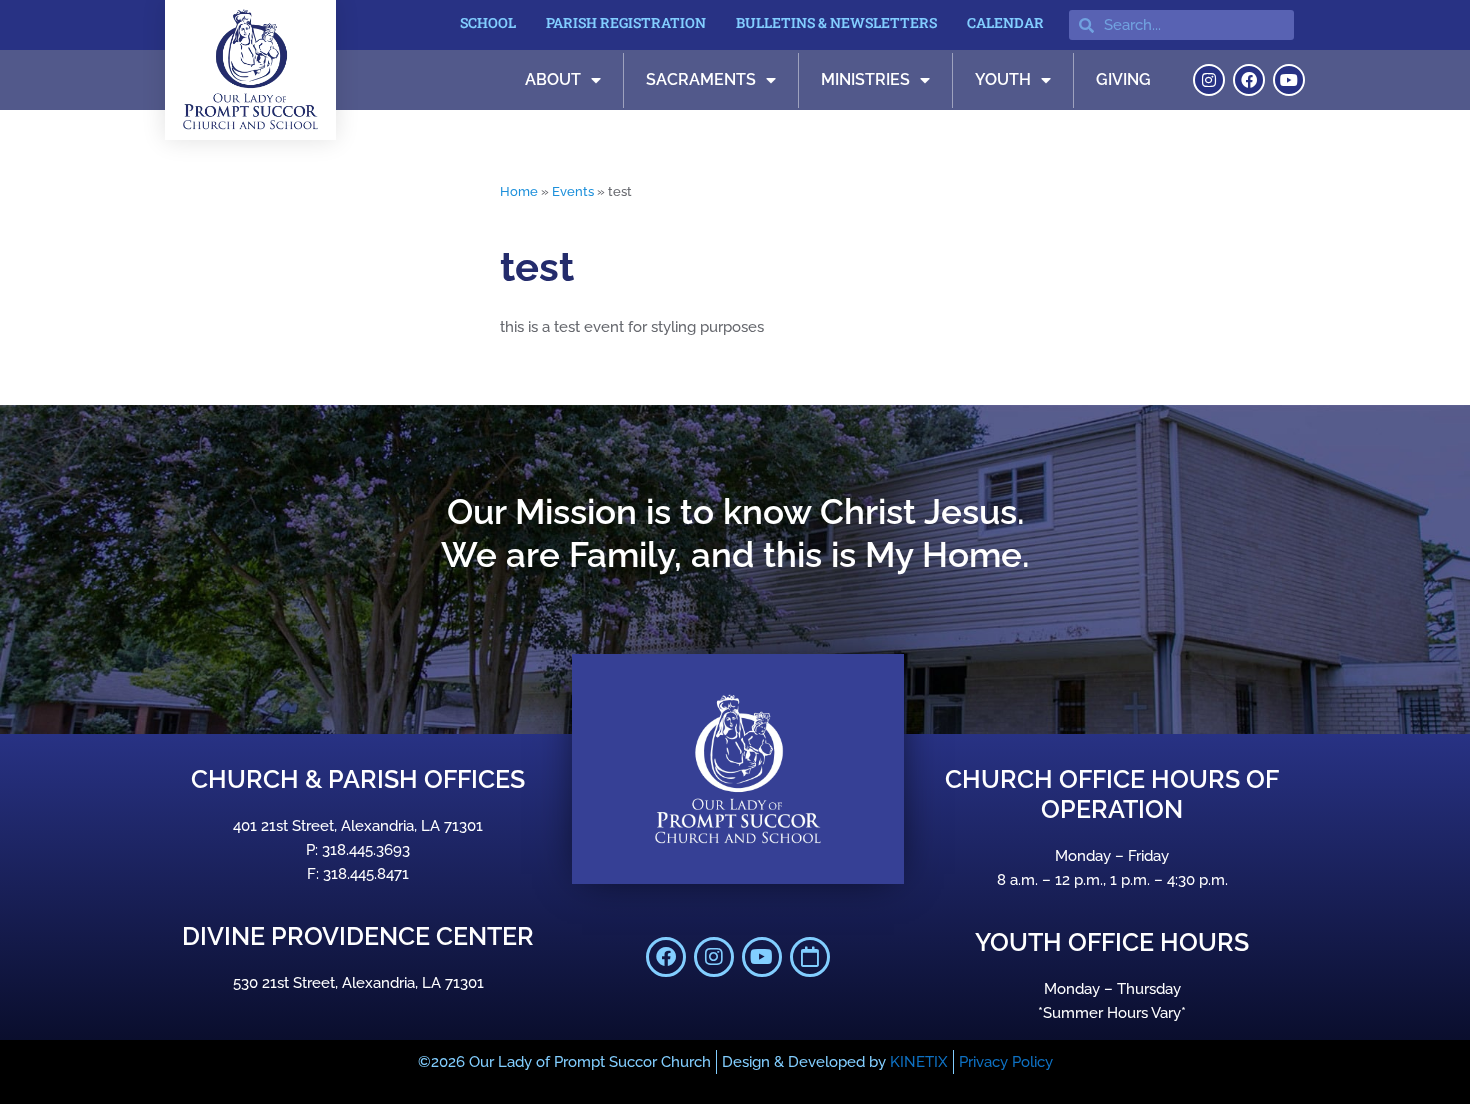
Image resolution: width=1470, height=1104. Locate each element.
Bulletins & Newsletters (836, 22)
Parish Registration (626, 22)
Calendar (1005, 22)
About (553, 79)
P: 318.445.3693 (358, 850)
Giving (1123, 79)
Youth (1003, 79)
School (488, 22)
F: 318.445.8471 (358, 874)
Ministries (865, 79)
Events (573, 191)
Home (519, 191)
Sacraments (701, 79)
